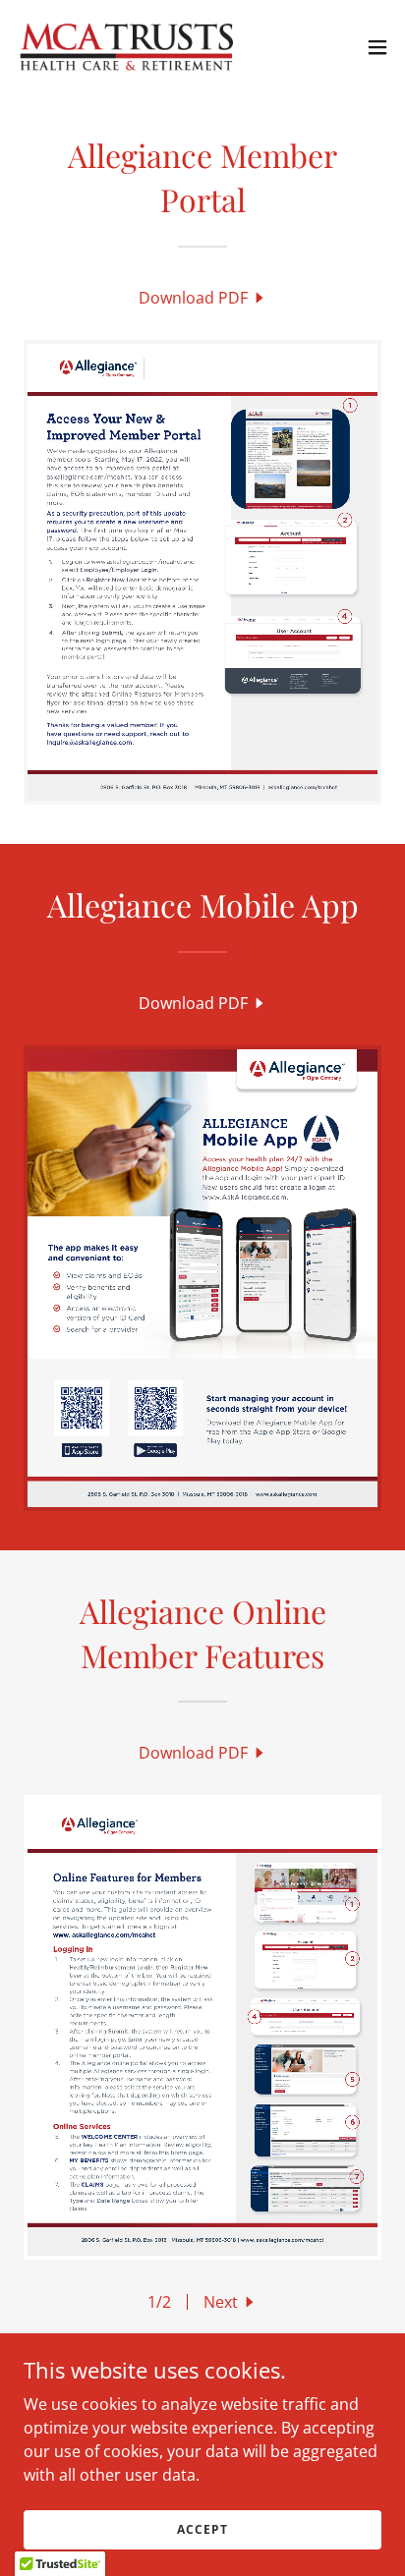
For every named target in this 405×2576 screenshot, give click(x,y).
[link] (126, 47)
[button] (377, 47)
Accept (202, 2529)
